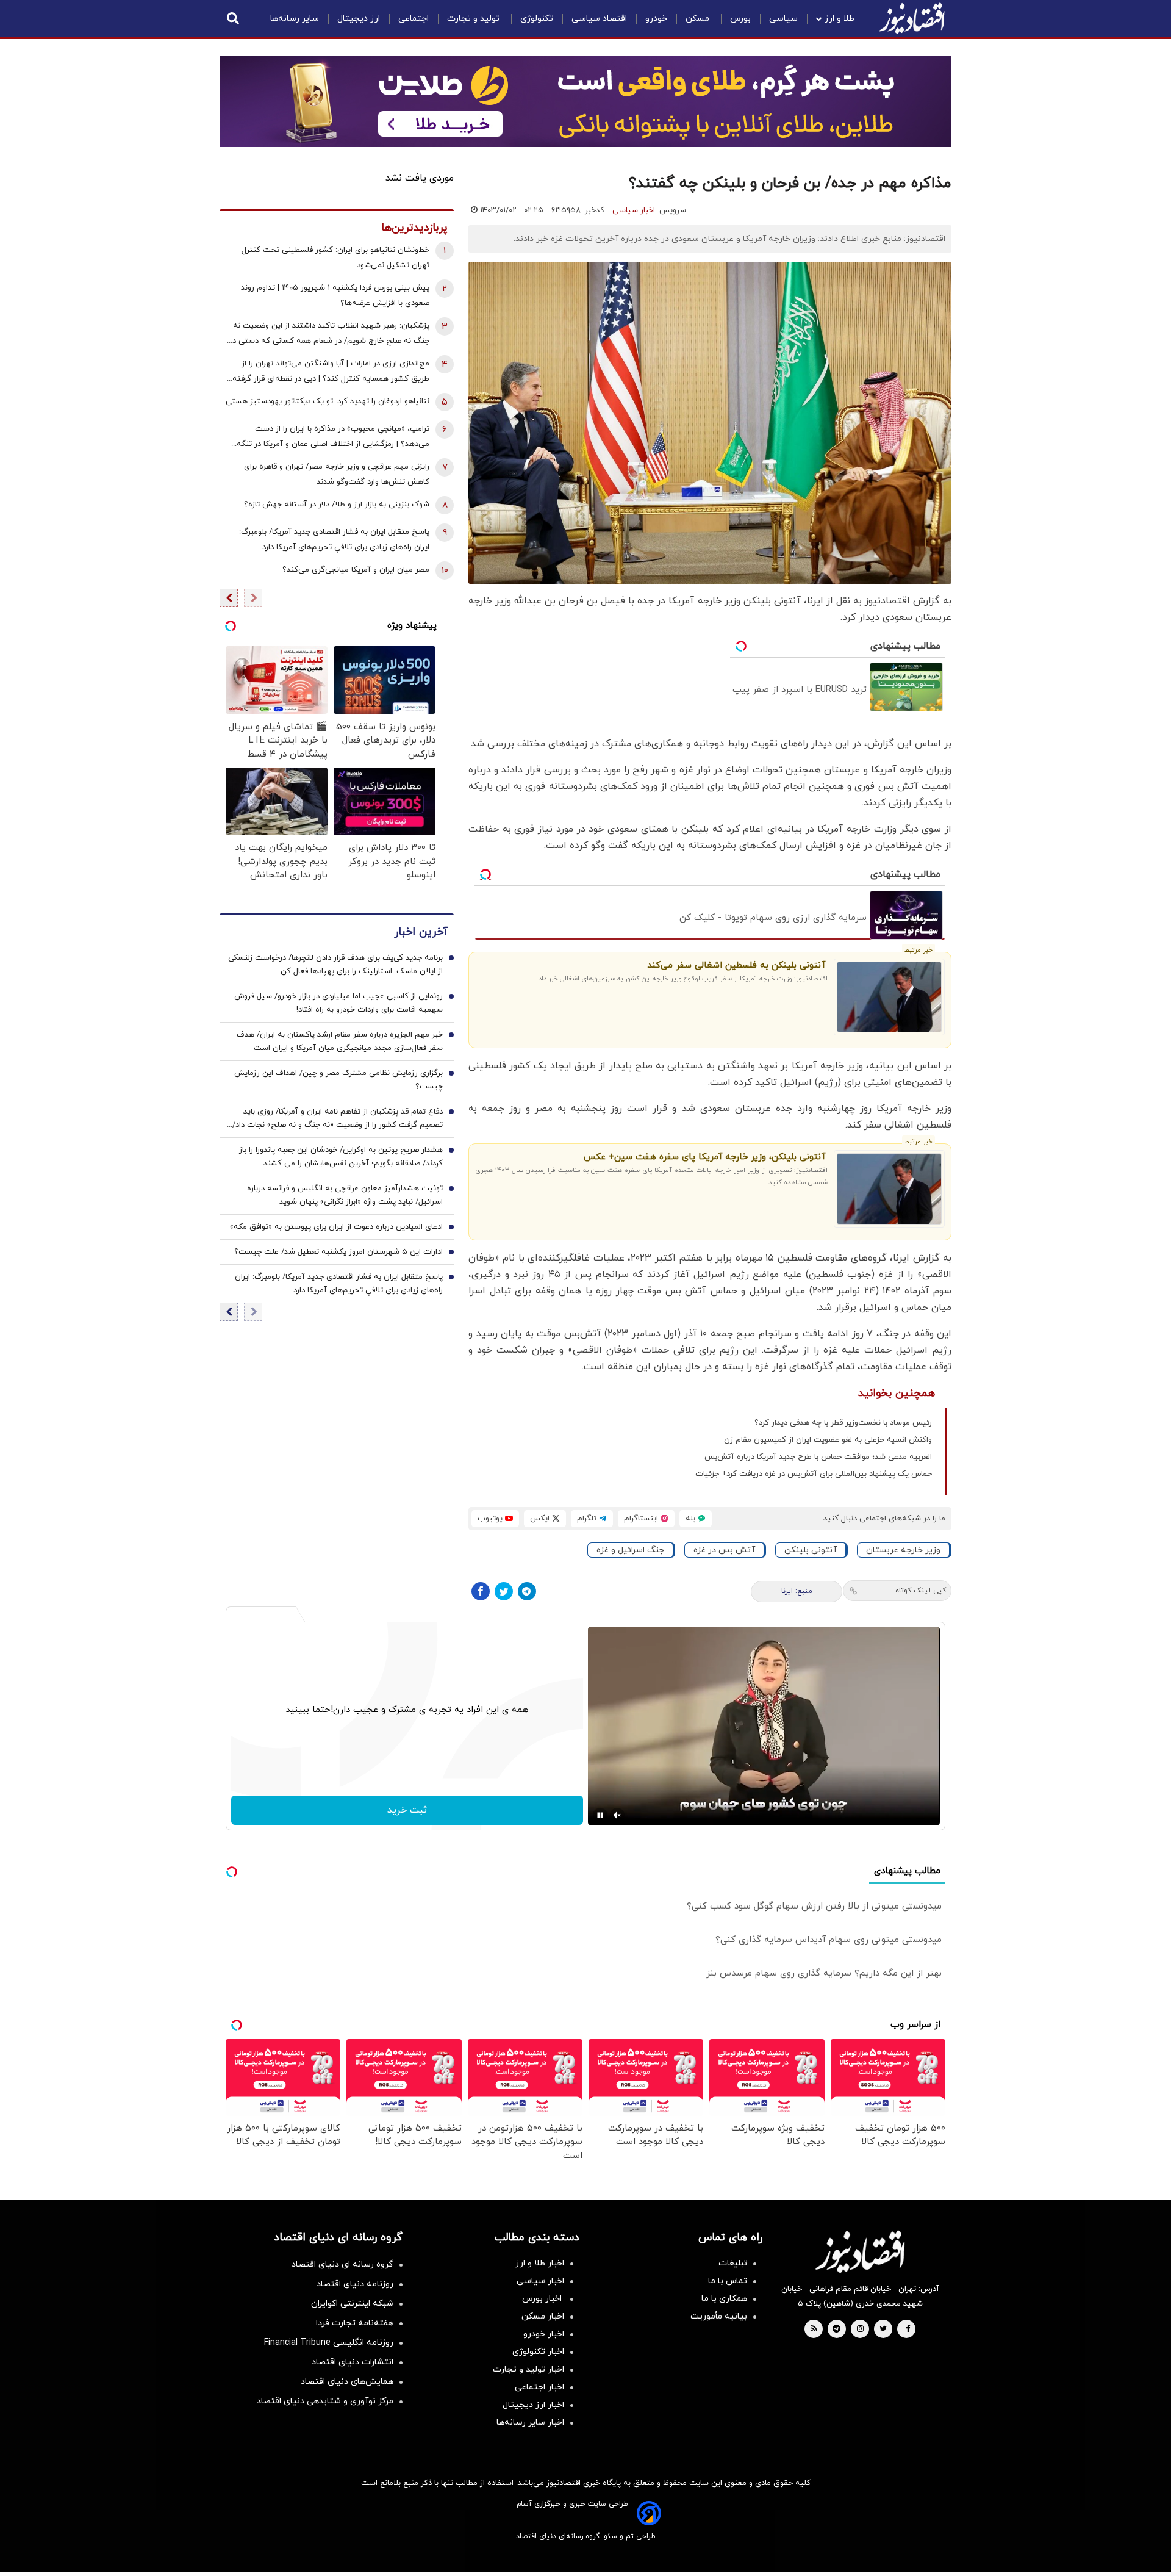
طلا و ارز (840, 19)
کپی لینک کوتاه (921, 1591)
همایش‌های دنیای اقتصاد (347, 2382)
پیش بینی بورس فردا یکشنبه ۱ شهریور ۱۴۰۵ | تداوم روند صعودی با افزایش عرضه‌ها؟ (335, 296)
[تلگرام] (527, 1591)
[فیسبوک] (481, 1591)
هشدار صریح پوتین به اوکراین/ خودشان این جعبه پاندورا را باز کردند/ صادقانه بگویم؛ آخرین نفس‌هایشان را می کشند (341, 1157)
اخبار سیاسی (634, 210)
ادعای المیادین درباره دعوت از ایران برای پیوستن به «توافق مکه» (336, 1227)
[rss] (814, 2330)
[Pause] (600, 1815)
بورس (740, 19)
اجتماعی (414, 19)
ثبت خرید (407, 1810)
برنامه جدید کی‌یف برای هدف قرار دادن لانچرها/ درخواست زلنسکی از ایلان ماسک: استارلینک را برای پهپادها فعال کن (335, 965)
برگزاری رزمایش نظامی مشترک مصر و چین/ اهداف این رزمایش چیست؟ (338, 1080)
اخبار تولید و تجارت (528, 2369)
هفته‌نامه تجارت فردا (355, 2323)
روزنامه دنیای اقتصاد (355, 2284)
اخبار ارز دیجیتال (533, 2405)
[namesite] (912, 18)
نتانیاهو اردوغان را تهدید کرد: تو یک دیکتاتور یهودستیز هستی (328, 401)
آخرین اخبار (421, 932)
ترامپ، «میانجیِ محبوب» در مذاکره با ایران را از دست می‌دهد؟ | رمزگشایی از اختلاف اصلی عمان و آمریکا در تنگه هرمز (333, 438)
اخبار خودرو (544, 2334)
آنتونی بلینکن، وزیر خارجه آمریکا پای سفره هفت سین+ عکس (704, 1157)
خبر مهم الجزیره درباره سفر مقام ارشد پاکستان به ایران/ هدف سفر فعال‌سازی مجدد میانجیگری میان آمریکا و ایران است (340, 1042)
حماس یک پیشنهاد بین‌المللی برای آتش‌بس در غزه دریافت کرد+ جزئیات (814, 1474)
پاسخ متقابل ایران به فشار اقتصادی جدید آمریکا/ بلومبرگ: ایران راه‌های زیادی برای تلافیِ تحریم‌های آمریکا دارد (334, 540)
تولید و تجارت (474, 19)
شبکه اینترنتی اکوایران (352, 2304)
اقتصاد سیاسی (599, 19)
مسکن (699, 19)
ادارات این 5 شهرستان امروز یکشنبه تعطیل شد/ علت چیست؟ (338, 1252)
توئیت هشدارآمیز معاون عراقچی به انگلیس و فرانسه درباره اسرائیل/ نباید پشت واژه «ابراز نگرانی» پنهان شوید (345, 1195)
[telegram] (836, 2330)
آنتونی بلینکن (811, 1550)
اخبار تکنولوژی (538, 2352)
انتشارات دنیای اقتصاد (353, 2362)
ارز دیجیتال (359, 19)
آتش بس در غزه (724, 1550)
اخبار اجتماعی (539, 2387)
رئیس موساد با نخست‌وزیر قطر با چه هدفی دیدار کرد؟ (843, 1423)
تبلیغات (733, 2263)
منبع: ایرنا (797, 1591)
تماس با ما (728, 2281)
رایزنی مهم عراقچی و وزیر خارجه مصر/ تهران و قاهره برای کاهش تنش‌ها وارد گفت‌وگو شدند (337, 474)
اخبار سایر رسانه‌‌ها (530, 2423)
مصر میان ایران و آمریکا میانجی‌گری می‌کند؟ (356, 570)
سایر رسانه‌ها (295, 19)
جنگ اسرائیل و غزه (630, 1550)
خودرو (656, 19)
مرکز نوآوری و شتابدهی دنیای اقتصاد (325, 2401)
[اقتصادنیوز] (860, 2251)
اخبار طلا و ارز (540, 2263)
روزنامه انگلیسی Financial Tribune (329, 2343)
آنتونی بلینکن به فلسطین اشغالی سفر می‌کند (736, 966)
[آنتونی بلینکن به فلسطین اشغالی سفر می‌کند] (890, 997)
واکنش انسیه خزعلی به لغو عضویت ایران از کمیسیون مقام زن (828, 1440)
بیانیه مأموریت (719, 2316)
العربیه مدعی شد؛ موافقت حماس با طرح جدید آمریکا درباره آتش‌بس (818, 1457)
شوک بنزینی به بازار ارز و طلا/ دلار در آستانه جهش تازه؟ (337, 505)
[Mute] (617, 1815)
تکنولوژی (537, 19)
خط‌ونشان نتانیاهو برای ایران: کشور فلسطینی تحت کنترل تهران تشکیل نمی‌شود (335, 258)
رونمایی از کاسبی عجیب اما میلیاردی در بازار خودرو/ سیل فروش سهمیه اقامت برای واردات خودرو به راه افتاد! (338, 1003)
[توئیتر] (504, 1591)
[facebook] (908, 2330)
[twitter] (883, 2330)
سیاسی (783, 19)
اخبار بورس (543, 2299)
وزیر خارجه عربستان (903, 1550)
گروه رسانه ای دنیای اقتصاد (342, 2265)
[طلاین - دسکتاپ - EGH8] (585, 101)
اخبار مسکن (543, 2316)
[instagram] (860, 2330)
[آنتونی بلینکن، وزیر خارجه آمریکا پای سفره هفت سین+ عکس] (890, 1189)
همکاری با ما (724, 2299)
